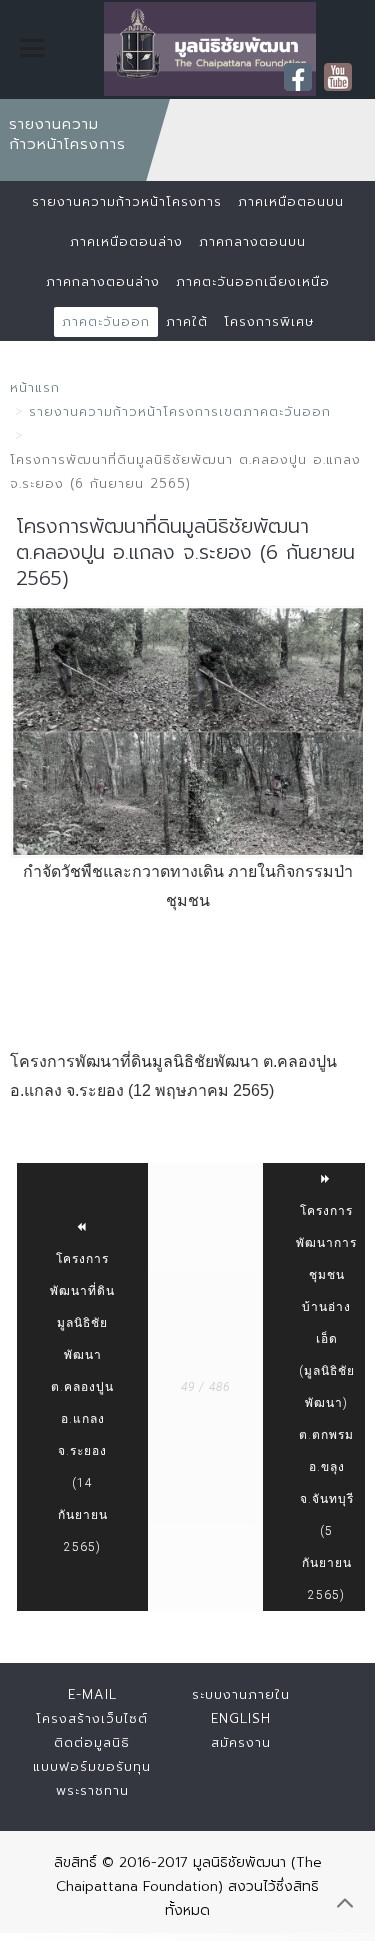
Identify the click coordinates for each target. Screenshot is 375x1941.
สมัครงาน (241, 1742)
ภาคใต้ (187, 321)
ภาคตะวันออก (106, 321)
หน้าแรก (35, 387)
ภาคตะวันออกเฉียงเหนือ (253, 281)
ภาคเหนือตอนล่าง (126, 241)
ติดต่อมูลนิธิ (92, 1742)
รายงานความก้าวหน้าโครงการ (127, 201)
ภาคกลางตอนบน (252, 241)
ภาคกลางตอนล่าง (103, 281)
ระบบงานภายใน (241, 1694)
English (241, 1718)
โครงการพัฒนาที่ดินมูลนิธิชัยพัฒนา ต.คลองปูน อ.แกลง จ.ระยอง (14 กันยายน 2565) (82, 1403)
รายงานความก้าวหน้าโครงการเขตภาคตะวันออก (180, 411)
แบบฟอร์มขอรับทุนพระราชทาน (92, 1778)
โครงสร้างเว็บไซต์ (92, 1718)
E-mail (92, 1694)
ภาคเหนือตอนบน (291, 201)
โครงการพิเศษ (269, 321)
